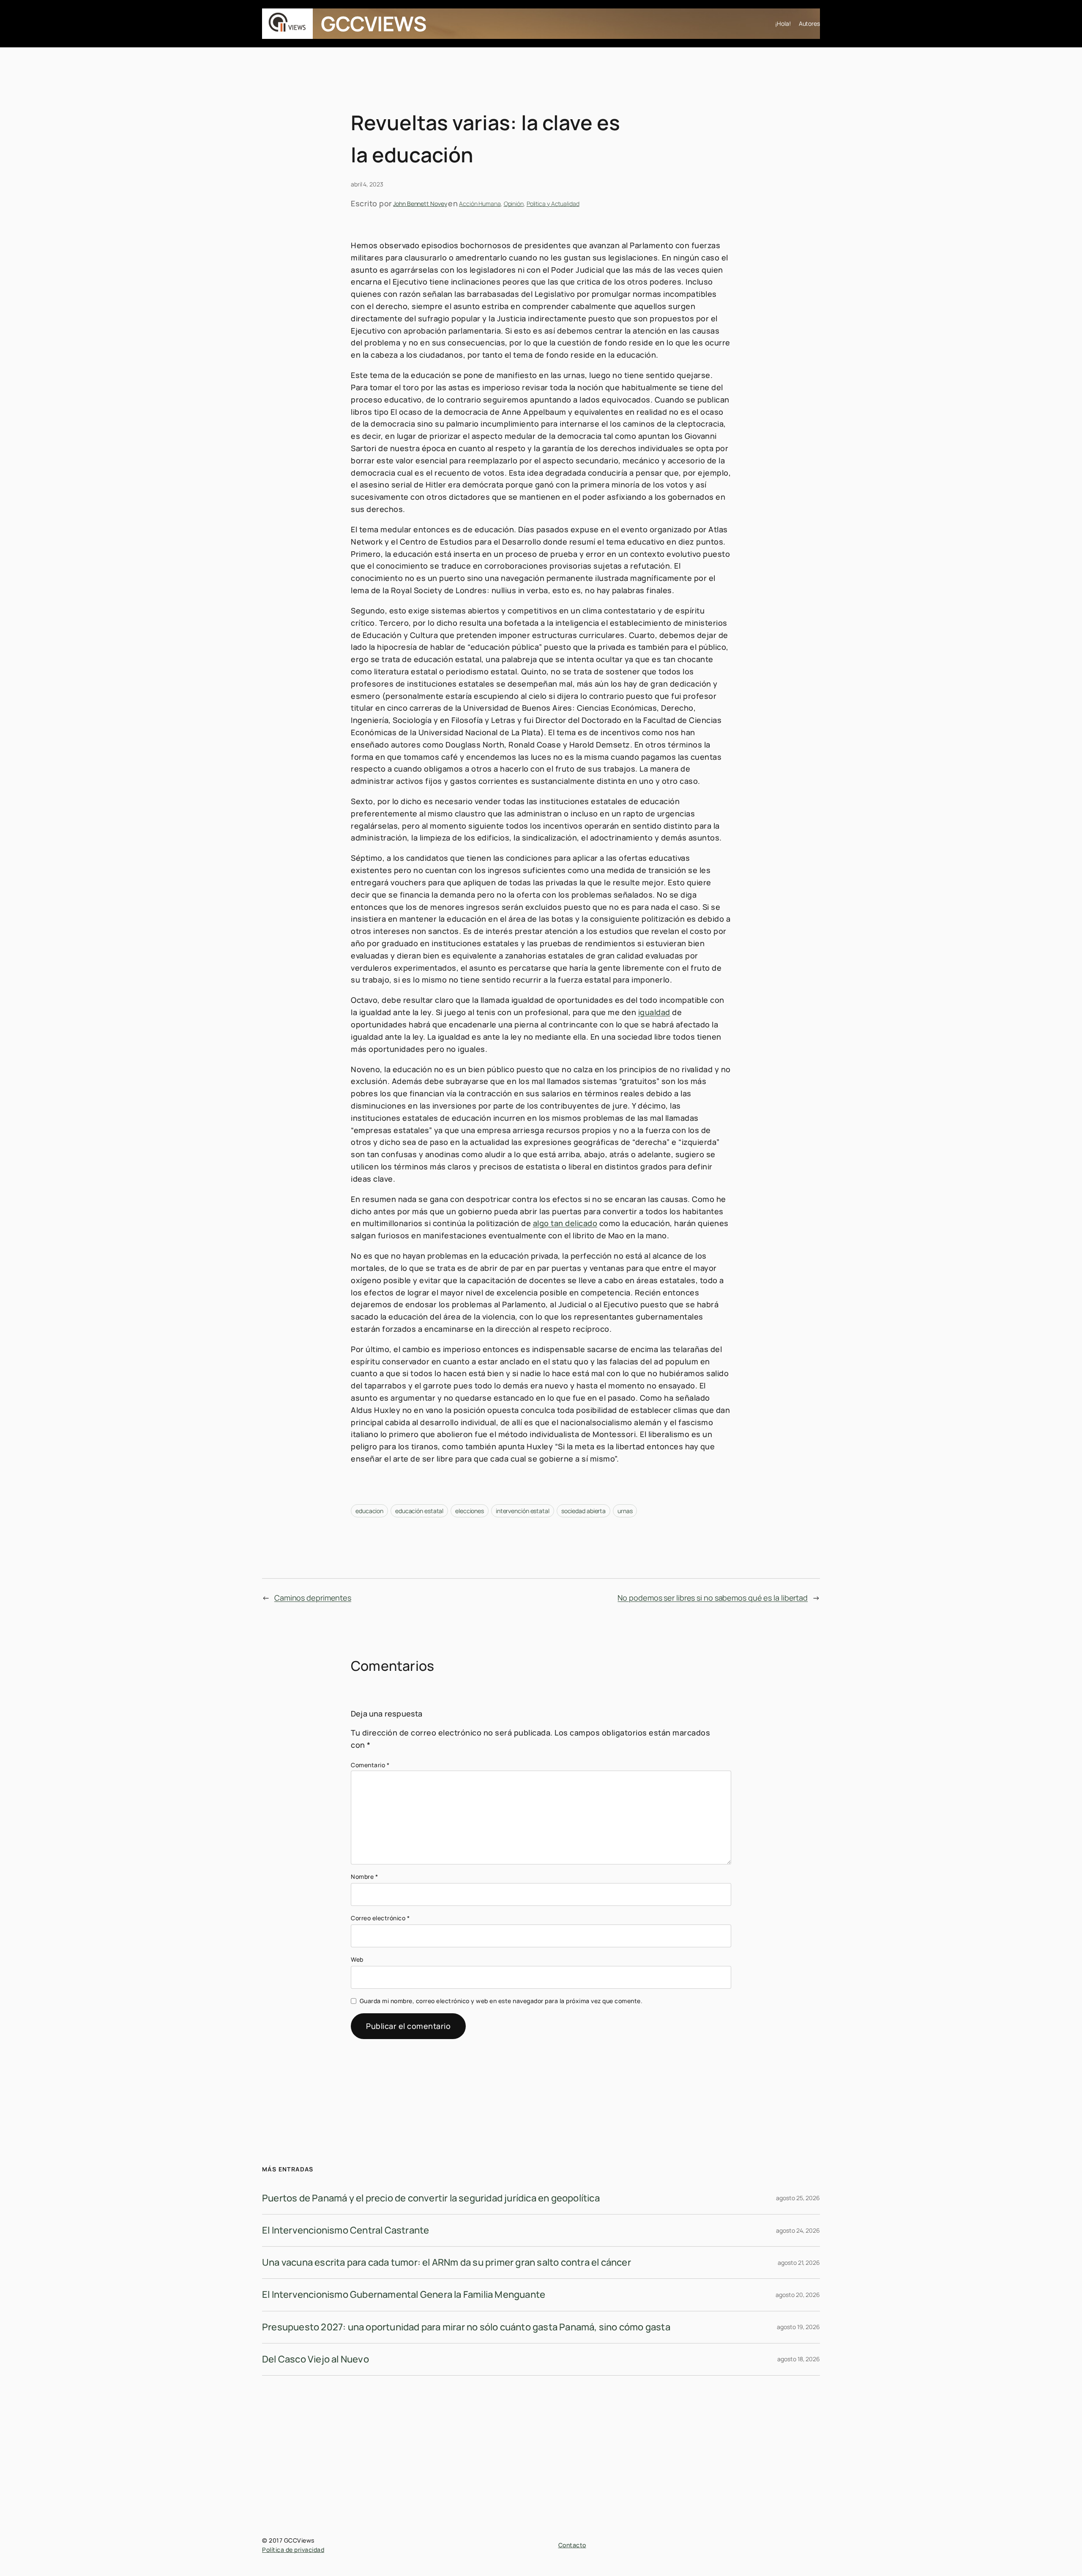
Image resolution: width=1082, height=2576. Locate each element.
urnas (625, 1511)
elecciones (470, 1511)
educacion (369, 1511)
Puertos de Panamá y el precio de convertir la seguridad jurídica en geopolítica (431, 2198)
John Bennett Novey (420, 204)
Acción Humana (480, 204)
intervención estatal (523, 1511)
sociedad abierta (583, 1511)
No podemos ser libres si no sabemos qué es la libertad (713, 1598)
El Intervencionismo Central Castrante (346, 2230)
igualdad (654, 1012)
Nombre (364, 1877)
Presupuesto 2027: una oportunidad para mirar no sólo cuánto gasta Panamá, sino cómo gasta (466, 2327)
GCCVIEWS (374, 23)
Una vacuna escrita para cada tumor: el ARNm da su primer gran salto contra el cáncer (447, 2262)
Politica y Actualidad (553, 204)
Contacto (572, 2545)
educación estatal (419, 1511)
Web (357, 1959)
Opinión (514, 204)
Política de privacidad (293, 2550)
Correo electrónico (380, 1918)
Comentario (370, 1765)
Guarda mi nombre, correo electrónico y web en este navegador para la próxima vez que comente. (501, 2001)
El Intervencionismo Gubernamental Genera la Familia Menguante (404, 2294)
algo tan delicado (565, 1223)
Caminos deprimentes (313, 1598)
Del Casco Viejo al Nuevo (316, 2359)
